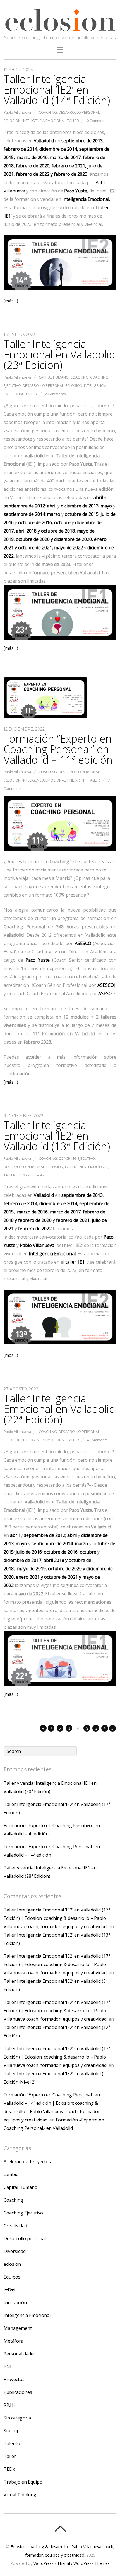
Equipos (12, 2277)
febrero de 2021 (68, 166)
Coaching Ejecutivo (77, 1158)
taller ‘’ (75, 1262)
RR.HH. (81, 780)
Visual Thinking (20, 2495)
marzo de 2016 (32, 157)
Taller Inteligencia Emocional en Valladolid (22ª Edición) (59, 1409)
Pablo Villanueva (17, 112)
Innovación (15, 2302)
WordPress (44, 2563)
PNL (70, 780)
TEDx (9, 2469)
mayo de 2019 (31, 1569)
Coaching (48, 112)
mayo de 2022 (69, 548)
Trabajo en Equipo (23, 2482)
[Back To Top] (60, 2529)
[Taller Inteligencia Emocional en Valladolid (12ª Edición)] (37, 531)
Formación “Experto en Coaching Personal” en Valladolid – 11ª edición (58, 749)
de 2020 (33, 539)
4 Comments (97, 1440)
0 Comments (97, 121)
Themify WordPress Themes (83, 2563)
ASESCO (106, 985)
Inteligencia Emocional (44, 121)
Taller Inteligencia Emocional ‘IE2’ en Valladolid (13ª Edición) (57, 1136)
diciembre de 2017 (22, 1560)
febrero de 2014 (20, 149)
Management (18, 2328)
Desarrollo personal (79, 112)
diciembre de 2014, (59, 149)
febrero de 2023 (71, 174)
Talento (12, 2443)
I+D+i (9, 2290)
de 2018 (58, 531)
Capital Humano (54, 377)
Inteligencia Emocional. (86, 199)
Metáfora (14, 2341)
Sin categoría (17, 2418)
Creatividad (15, 2226)
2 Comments (55, 394)
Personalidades (20, 2354)
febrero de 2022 (33, 174)
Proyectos (14, 2379)
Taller (73, 121)
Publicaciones (18, 2392)
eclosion (12, 121)
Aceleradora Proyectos (27, 2162)
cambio (11, 2174)
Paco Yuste (76, 191)
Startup (12, 2431)
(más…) (11, 301)
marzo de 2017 (65, 157)
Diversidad (15, 2251)
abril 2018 (26, 531)
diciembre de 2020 (73, 539)
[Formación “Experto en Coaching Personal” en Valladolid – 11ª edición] (45, 716)
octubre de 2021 (35, 548)
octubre (63, 522)
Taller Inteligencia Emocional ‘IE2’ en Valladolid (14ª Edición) (57, 89)
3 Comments (34, 1175)
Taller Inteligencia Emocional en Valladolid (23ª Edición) (59, 354)
